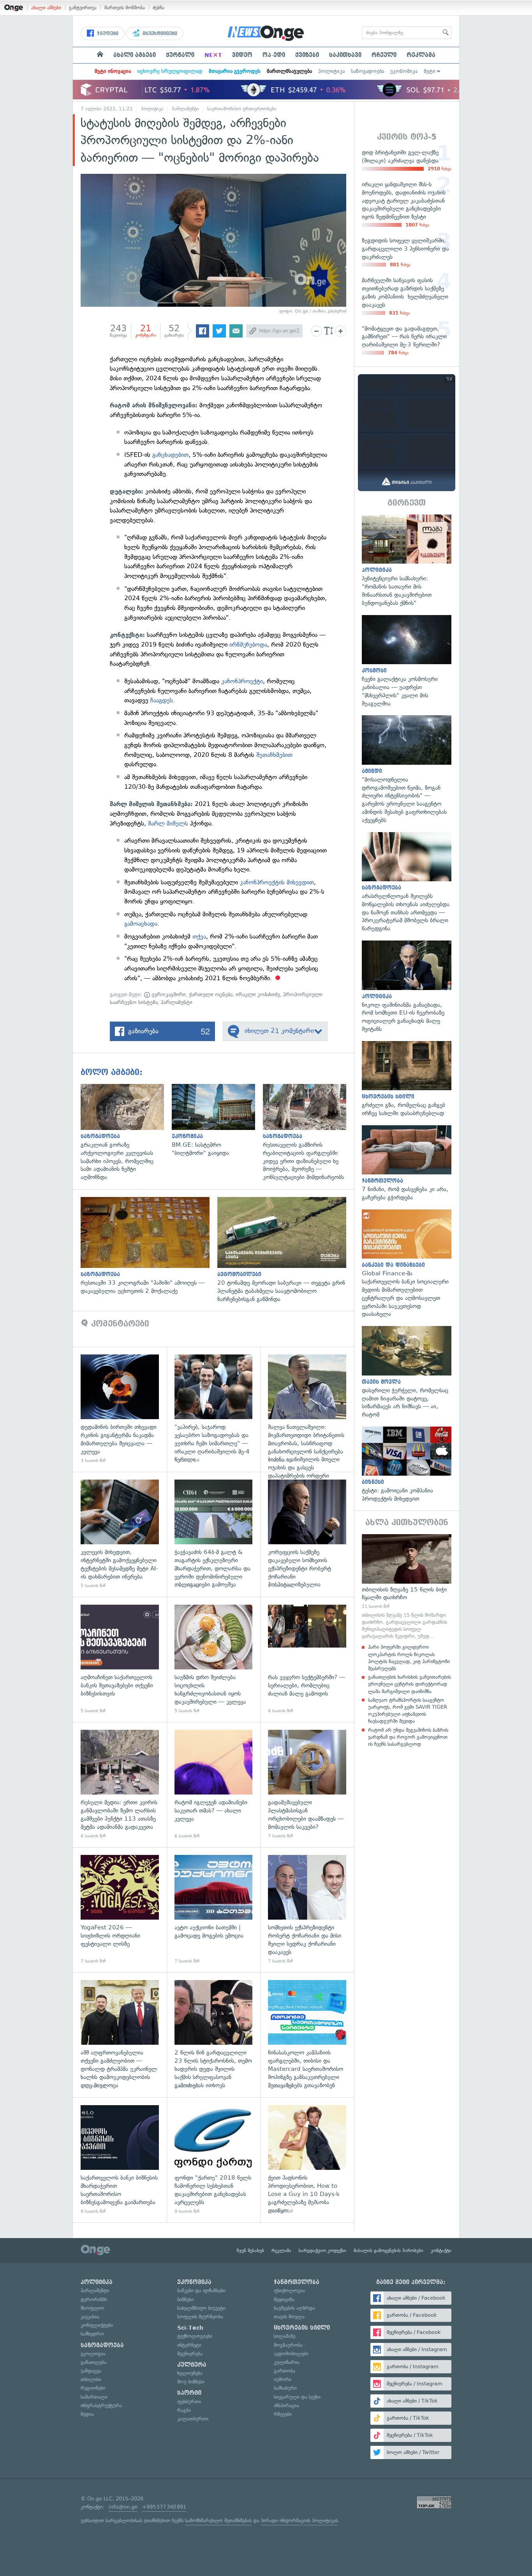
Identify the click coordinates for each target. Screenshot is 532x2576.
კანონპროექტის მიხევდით (277, 882)
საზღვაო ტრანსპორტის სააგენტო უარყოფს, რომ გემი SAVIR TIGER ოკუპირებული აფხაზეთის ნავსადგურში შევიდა (408, 1711)
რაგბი (184, 2410)
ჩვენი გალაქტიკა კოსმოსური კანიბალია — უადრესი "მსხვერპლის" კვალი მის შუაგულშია (407, 661)
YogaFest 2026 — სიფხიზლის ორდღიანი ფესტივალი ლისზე (120, 1910)
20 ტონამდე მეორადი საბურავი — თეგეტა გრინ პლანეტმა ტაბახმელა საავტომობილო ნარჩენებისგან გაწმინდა (286, 1250)
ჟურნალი (180, 55)
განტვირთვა (83, 8)
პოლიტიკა (331, 71)
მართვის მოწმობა (125, 8)
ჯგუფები (107, 34)
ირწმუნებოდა (248, 644)
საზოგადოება (367, 71)
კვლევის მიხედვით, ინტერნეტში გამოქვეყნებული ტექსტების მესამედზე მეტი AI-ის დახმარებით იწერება (120, 1534)
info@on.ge (123, 2507)
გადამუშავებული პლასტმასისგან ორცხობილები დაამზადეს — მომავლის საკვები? (307, 1785)
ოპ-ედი (274, 55)
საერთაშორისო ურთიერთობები (242, 109)
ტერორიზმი (94, 2299)
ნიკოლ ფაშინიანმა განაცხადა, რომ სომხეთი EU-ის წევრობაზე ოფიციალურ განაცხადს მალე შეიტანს (407, 987)
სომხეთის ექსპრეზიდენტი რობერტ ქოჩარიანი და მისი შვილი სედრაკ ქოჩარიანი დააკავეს (307, 1910)
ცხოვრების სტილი (302, 2328)
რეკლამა (421, 55)
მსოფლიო (92, 2308)
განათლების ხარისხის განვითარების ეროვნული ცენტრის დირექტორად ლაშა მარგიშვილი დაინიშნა (410, 1684)
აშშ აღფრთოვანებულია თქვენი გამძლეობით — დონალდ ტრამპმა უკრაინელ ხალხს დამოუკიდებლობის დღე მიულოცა (120, 2035)
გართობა (284, 2371)
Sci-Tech (190, 2328)
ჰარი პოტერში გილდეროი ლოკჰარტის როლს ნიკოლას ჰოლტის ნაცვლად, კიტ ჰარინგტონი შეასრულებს (409, 1658)
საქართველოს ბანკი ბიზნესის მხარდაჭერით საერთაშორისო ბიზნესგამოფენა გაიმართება (120, 2160)
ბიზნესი (185, 2299)
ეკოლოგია (93, 2354)
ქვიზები (307, 55)
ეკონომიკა (404, 71)
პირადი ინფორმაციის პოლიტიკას (299, 2520)
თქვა (199, 936)
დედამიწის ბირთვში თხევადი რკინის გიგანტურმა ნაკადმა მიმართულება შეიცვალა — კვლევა (120, 1409)
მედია (87, 2414)
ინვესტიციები (159, 34)
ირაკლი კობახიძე (258, 995)
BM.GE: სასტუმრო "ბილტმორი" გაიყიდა (217, 1120)
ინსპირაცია (286, 2405)
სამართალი (94, 2397)
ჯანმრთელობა (297, 2282)
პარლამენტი (185, 109)
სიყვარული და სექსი (297, 2397)
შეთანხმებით (274, 755)
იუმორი (283, 2379)
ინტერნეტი (189, 2345)
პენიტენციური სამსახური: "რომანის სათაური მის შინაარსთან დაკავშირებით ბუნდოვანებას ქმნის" (407, 561)
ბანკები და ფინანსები (201, 2290)
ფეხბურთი (189, 2402)
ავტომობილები (291, 2354)
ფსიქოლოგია (289, 2290)
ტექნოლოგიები (195, 2336)
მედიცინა (284, 2299)
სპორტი (189, 2393)
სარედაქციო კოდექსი (322, 2251)
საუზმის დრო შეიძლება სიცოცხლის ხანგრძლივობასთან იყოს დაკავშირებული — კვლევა (214, 1659)
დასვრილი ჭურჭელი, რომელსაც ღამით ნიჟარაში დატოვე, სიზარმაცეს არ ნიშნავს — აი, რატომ (407, 1372)
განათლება (93, 2362)
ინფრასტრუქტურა (101, 2405)
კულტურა (192, 2365)
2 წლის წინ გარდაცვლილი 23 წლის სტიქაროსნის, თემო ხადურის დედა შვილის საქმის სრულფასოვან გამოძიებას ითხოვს (214, 2035)
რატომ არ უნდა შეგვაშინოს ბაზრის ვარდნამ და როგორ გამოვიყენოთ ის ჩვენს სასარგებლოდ (408, 1737)
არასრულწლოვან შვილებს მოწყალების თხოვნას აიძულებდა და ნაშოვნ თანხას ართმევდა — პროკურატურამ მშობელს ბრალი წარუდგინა (407, 882)
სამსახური (285, 2388)
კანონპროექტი (242, 681)
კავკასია (90, 2317)
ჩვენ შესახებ (250, 2251)
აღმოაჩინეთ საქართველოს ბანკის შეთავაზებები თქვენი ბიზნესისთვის (120, 1659)
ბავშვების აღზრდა (294, 2308)
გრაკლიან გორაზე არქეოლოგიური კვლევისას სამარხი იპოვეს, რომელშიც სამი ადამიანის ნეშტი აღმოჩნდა (126, 1133)
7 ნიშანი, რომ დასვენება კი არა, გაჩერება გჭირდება (407, 1163)
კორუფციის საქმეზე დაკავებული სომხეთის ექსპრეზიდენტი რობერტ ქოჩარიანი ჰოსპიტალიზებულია (307, 1534)
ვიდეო (242, 55)
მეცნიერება (190, 2354)
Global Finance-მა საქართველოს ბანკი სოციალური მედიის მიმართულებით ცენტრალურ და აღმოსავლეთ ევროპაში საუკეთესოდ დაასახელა (407, 1264)
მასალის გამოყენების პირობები (388, 2251)
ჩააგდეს (162, 700)
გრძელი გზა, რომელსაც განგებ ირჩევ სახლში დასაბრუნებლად (407, 1079)
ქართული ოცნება (211, 995)
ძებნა (159, 8)
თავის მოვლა (289, 2317)
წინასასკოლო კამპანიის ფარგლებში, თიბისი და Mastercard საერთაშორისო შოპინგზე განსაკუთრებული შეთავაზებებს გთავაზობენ (307, 2035)
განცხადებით (170, 455)
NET (213, 55)
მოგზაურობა (288, 2345)
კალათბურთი (193, 2419)
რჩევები (283, 2414)
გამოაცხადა (141, 924)
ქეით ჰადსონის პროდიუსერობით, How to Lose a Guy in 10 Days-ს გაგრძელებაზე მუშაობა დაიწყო (307, 2160)
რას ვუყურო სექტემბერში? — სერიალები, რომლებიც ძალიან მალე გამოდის (307, 1659)
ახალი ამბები (46, 8)
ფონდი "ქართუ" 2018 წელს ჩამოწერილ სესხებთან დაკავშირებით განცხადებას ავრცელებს (214, 2160)
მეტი (430, 71)
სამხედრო (92, 2334)
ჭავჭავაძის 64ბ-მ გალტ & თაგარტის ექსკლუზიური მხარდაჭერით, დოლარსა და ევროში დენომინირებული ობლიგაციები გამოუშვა (214, 1534)
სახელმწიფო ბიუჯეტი (201, 2308)
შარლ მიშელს (167, 823)
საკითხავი (345, 55)
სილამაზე (284, 2336)
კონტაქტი (441, 2251)
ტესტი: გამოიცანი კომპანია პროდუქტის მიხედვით (407, 1465)
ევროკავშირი (168, 995)
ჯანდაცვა (91, 2371)
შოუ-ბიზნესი (191, 2382)
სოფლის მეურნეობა (200, 2317)
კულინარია (287, 2362)
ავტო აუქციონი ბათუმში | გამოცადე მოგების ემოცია (214, 1910)
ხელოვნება (190, 2373)
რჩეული (384, 55)
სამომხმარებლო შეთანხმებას (218, 2520)
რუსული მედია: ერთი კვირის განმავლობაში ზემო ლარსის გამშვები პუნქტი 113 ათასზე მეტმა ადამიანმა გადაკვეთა (120, 1785)
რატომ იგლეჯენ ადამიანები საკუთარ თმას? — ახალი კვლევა (214, 1785)
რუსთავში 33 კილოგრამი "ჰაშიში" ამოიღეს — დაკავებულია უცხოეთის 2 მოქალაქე (149, 1246)
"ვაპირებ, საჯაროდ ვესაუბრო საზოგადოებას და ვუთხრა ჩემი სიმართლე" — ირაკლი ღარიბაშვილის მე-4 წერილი (214, 1409)
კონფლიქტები (97, 2325)
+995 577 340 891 (164, 2507)
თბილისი (91, 2379)
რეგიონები (93, 2388)
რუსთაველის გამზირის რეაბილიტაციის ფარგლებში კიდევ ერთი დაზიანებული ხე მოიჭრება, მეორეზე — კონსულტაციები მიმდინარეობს (308, 1133)
